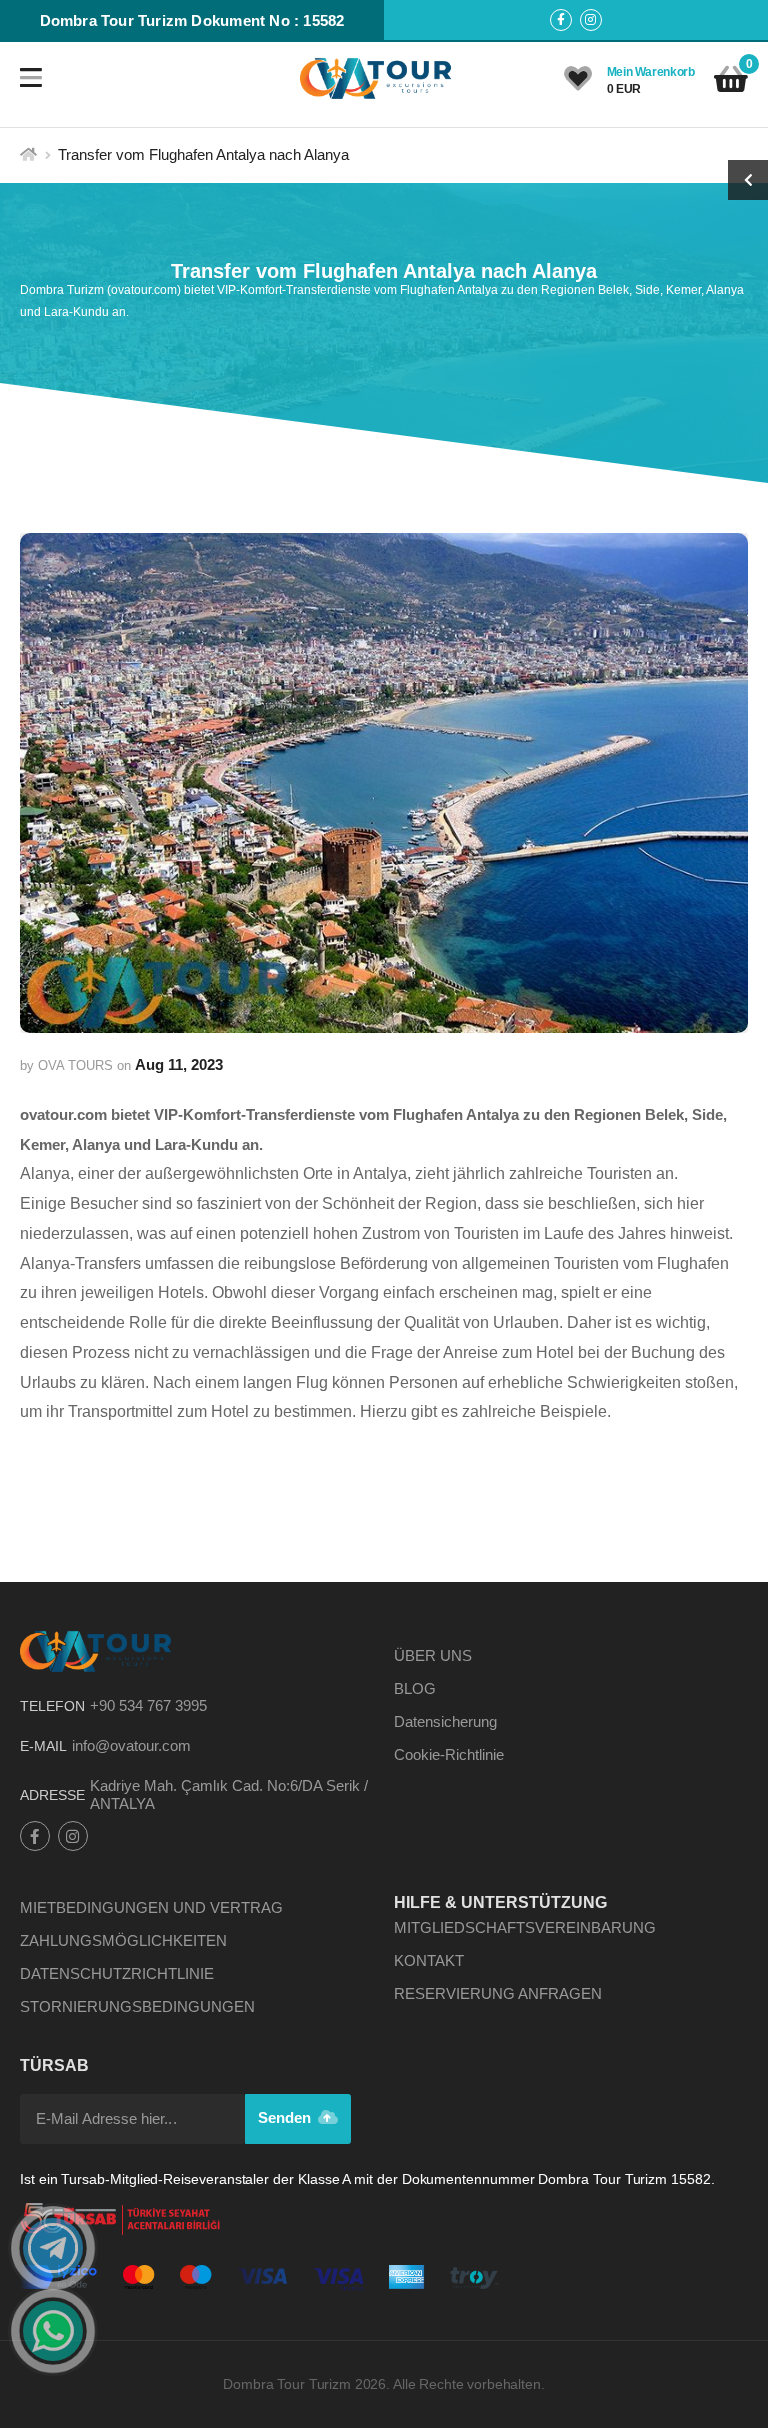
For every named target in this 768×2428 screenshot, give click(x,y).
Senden (287, 2117)
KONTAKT (429, 1960)
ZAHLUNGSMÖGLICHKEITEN (123, 1940)
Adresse (52, 1795)
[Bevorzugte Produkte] (578, 79)
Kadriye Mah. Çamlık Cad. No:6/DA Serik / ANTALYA (229, 1794)
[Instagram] (591, 20)
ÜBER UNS (433, 1655)
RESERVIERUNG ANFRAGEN (498, 1993)
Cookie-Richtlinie (449, 1754)
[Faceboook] (561, 20)
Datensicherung (445, 1721)
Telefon (52, 1706)
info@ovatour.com (131, 1745)
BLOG (415, 1688)
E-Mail (43, 1746)
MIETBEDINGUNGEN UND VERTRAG (151, 1907)
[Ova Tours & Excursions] (377, 78)
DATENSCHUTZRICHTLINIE (117, 1973)
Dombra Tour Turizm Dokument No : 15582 (192, 20)
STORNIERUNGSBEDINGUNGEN (137, 2006)
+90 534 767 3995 (148, 1705)
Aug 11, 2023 (179, 1064)
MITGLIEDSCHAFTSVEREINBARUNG (525, 1927)
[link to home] (28, 154)
